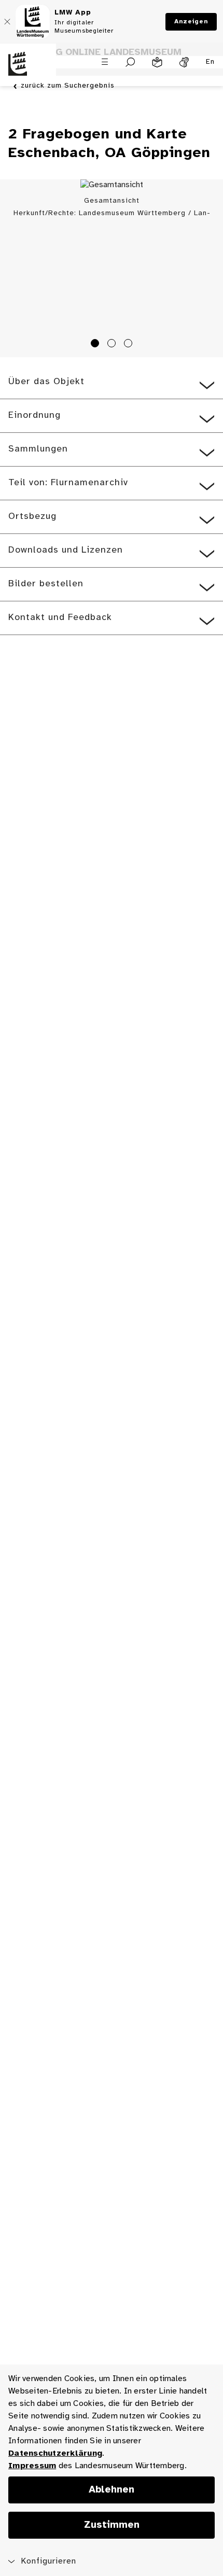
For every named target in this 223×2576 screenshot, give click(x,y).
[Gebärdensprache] (184, 62)
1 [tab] (96, 345)
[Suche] (130, 62)
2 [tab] (113, 345)
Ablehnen (112, 2490)
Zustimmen (112, 2525)
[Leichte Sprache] (157, 62)
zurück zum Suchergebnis (68, 86)
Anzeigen (191, 22)
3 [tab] (130, 345)
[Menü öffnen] (105, 62)
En (210, 62)
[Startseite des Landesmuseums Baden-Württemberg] (28, 70)
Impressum (32, 2466)
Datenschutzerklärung (55, 2453)
